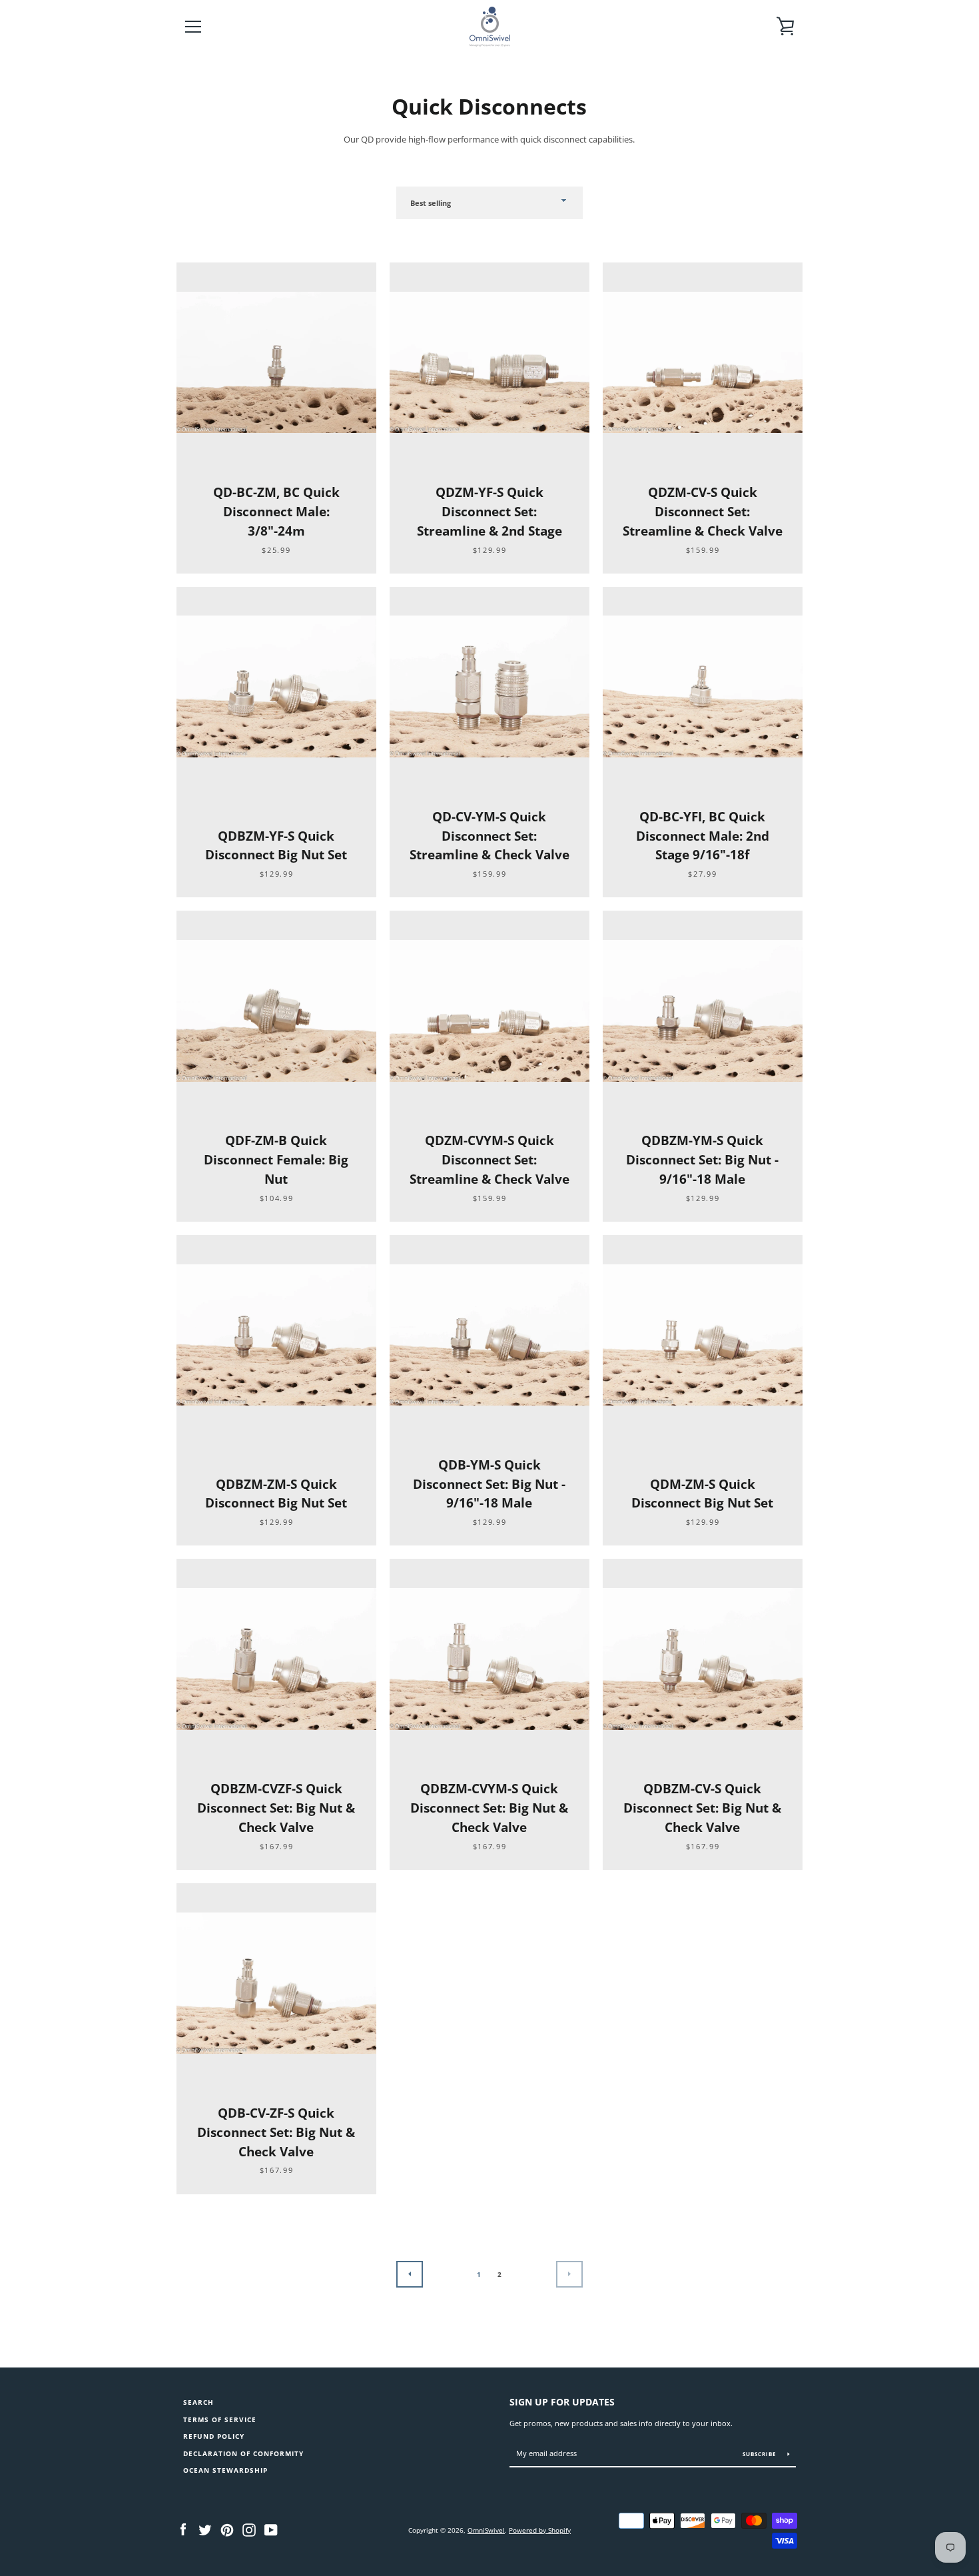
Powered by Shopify (540, 2530)
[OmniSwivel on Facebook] (183, 2529)
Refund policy (214, 2436)
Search (198, 2402)
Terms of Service (220, 2420)
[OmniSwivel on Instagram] (249, 2529)
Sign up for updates (562, 2402)
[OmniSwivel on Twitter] (205, 2529)
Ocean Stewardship (225, 2470)
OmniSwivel (486, 2530)
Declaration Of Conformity (243, 2454)
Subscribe (760, 2454)
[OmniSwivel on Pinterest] (227, 2529)
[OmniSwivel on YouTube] (271, 2529)
